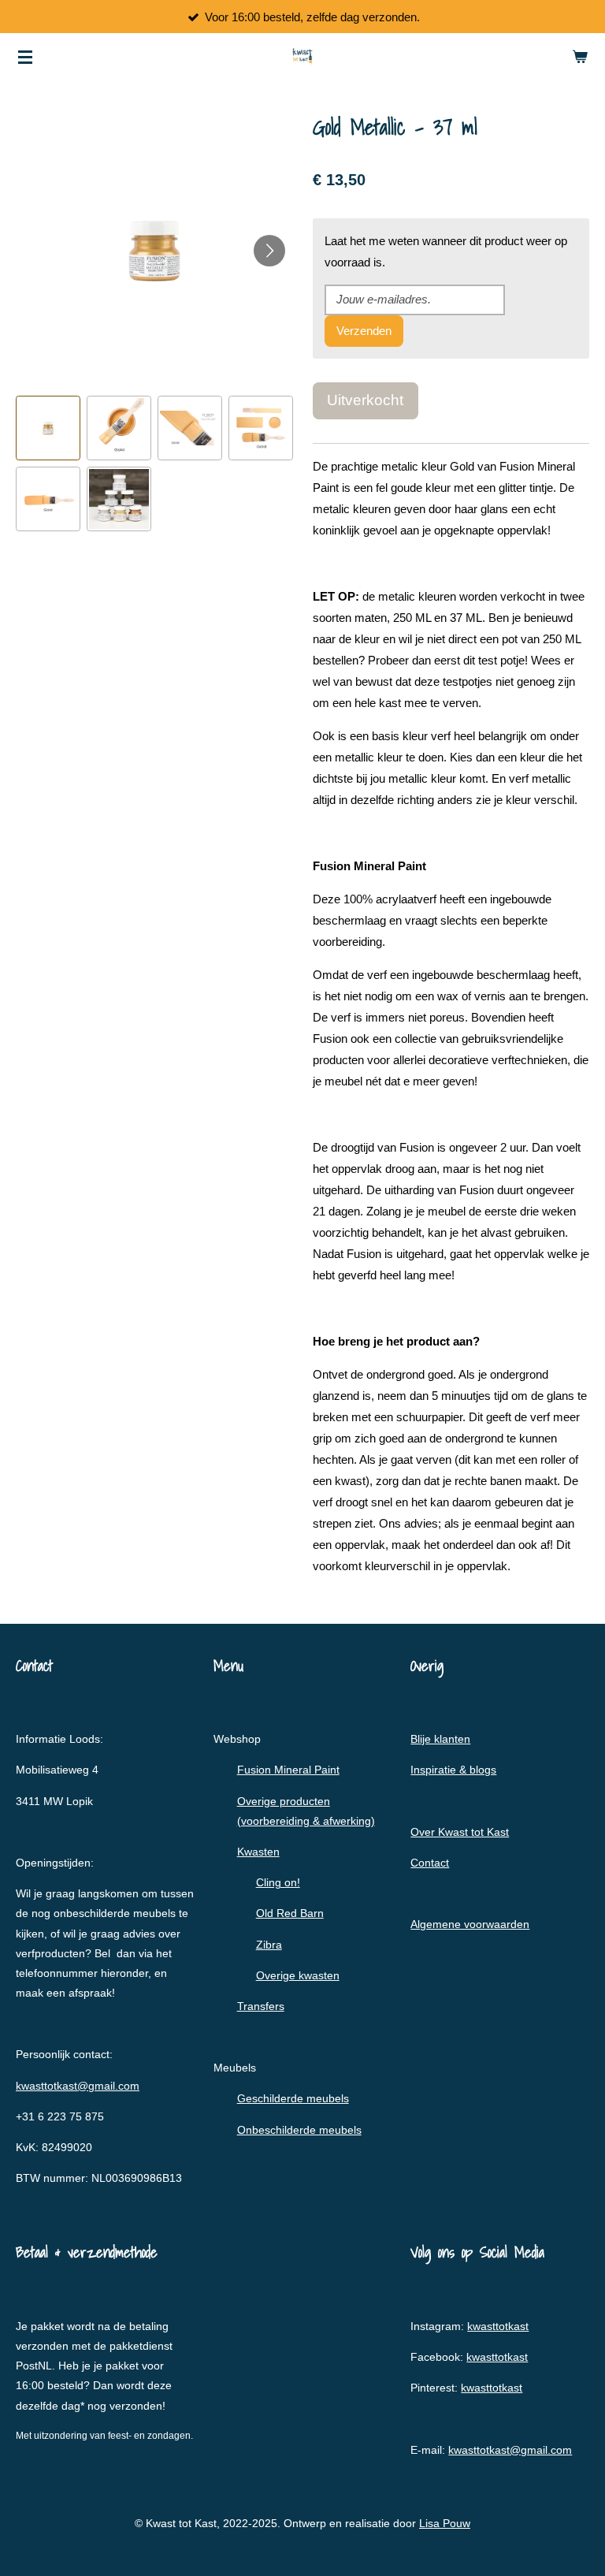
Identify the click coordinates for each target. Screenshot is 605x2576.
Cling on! (278, 1882)
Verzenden (364, 331)
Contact (430, 1863)
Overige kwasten (298, 1975)
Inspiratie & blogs (453, 1770)
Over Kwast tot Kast (460, 1832)
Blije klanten (440, 1739)
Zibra (269, 1945)
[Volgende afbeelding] (269, 251)
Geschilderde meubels (293, 2098)
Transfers (261, 2006)
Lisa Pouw (445, 2523)
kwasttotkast (498, 2326)
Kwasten (258, 1852)
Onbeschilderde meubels (299, 2130)
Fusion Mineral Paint (288, 1770)
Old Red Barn (290, 1913)
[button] (48, 428)
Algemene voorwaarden (470, 1924)
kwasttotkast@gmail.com (78, 2086)
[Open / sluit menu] (25, 57)
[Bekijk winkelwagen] (580, 57)
